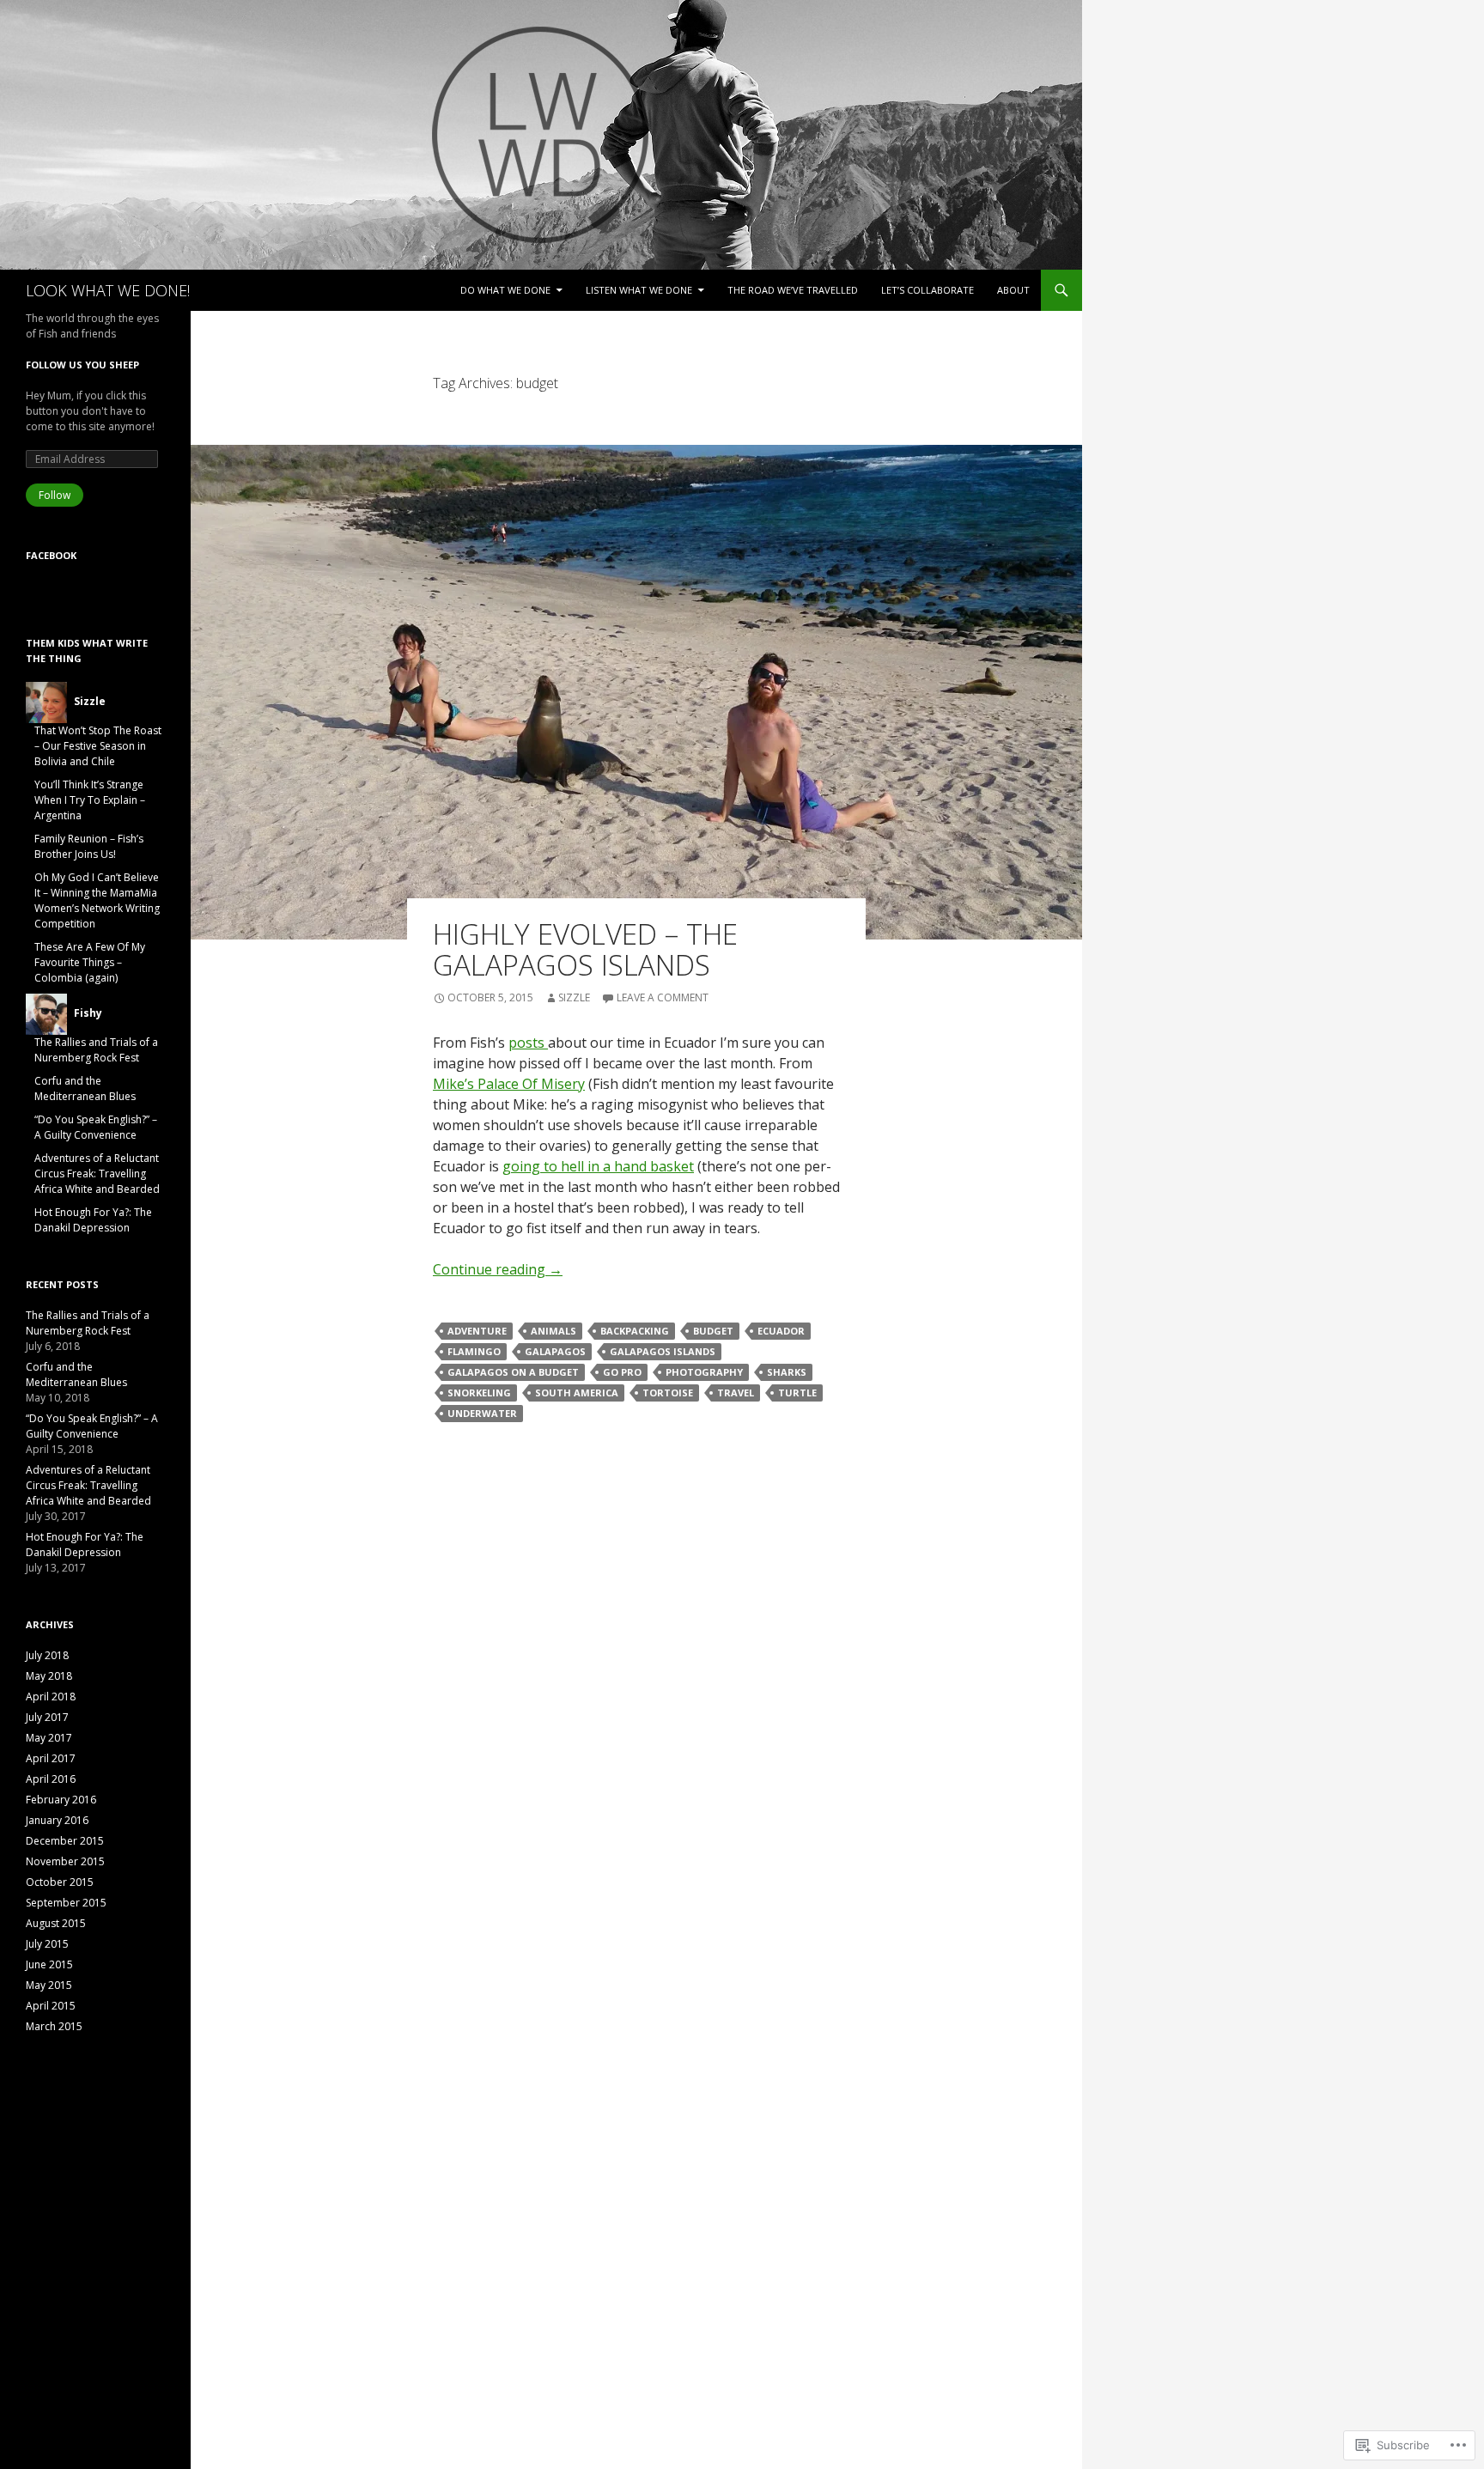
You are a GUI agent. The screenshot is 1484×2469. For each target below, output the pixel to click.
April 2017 (51, 1758)
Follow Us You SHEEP (82, 365)
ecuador (781, 1331)
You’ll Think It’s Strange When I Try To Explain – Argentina (90, 800)
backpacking (635, 1331)
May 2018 (49, 1676)
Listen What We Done (639, 290)
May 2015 (49, 1985)
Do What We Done (505, 290)
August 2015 (56, 1923)
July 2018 (47, 1655)
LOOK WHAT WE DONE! (108, 290)
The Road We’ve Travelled (793, 290)
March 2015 (54, 2026)
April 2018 (51, 1697)
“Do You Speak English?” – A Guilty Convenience (96, 1127)
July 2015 (47, 1944)
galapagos (555, 1351)
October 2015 (60, 1882)
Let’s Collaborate (927, 290)
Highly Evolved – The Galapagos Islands (585, 949)
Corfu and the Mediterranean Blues (85, 1089)
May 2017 (49, 1738)
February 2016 (61, 1800)
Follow (55, 495)
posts (528, 1043)
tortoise (668, 1393)
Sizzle (574, 997)
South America (577, 1393)
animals (553, 1331)
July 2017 (47, 1717)
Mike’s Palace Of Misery (509, 1084)
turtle (797, 1393)
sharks (787, 1372)
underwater (482, 1413)
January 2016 (57, 1820)
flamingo (474, 1351)
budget (713, 1331)
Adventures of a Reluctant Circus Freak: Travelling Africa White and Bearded (97, 1174)
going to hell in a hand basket (598, 1166)
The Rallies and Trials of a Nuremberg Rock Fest (96, 1050)
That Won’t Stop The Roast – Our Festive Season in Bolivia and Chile (98, 746)
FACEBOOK (51, 555)
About (1013, 290)
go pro (622, 1372)
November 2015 (65, 1861)
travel (736, 1393)
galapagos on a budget (513, 1372)
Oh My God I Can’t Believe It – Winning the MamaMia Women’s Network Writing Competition (97, 900)
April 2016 (51, 1779)
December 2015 (65, 1841)
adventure (477, 1331)
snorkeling (479, 1393)
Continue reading (498, 1269)
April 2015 (51, 2006)
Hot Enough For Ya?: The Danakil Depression (93, 1220)
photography (704, 1372)
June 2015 (49, 1964)
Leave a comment (663, 997)
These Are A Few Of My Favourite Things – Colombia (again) (90, 962)
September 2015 (66, 1903)
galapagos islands (663, 1351)
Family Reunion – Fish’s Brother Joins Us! (89, 846)
